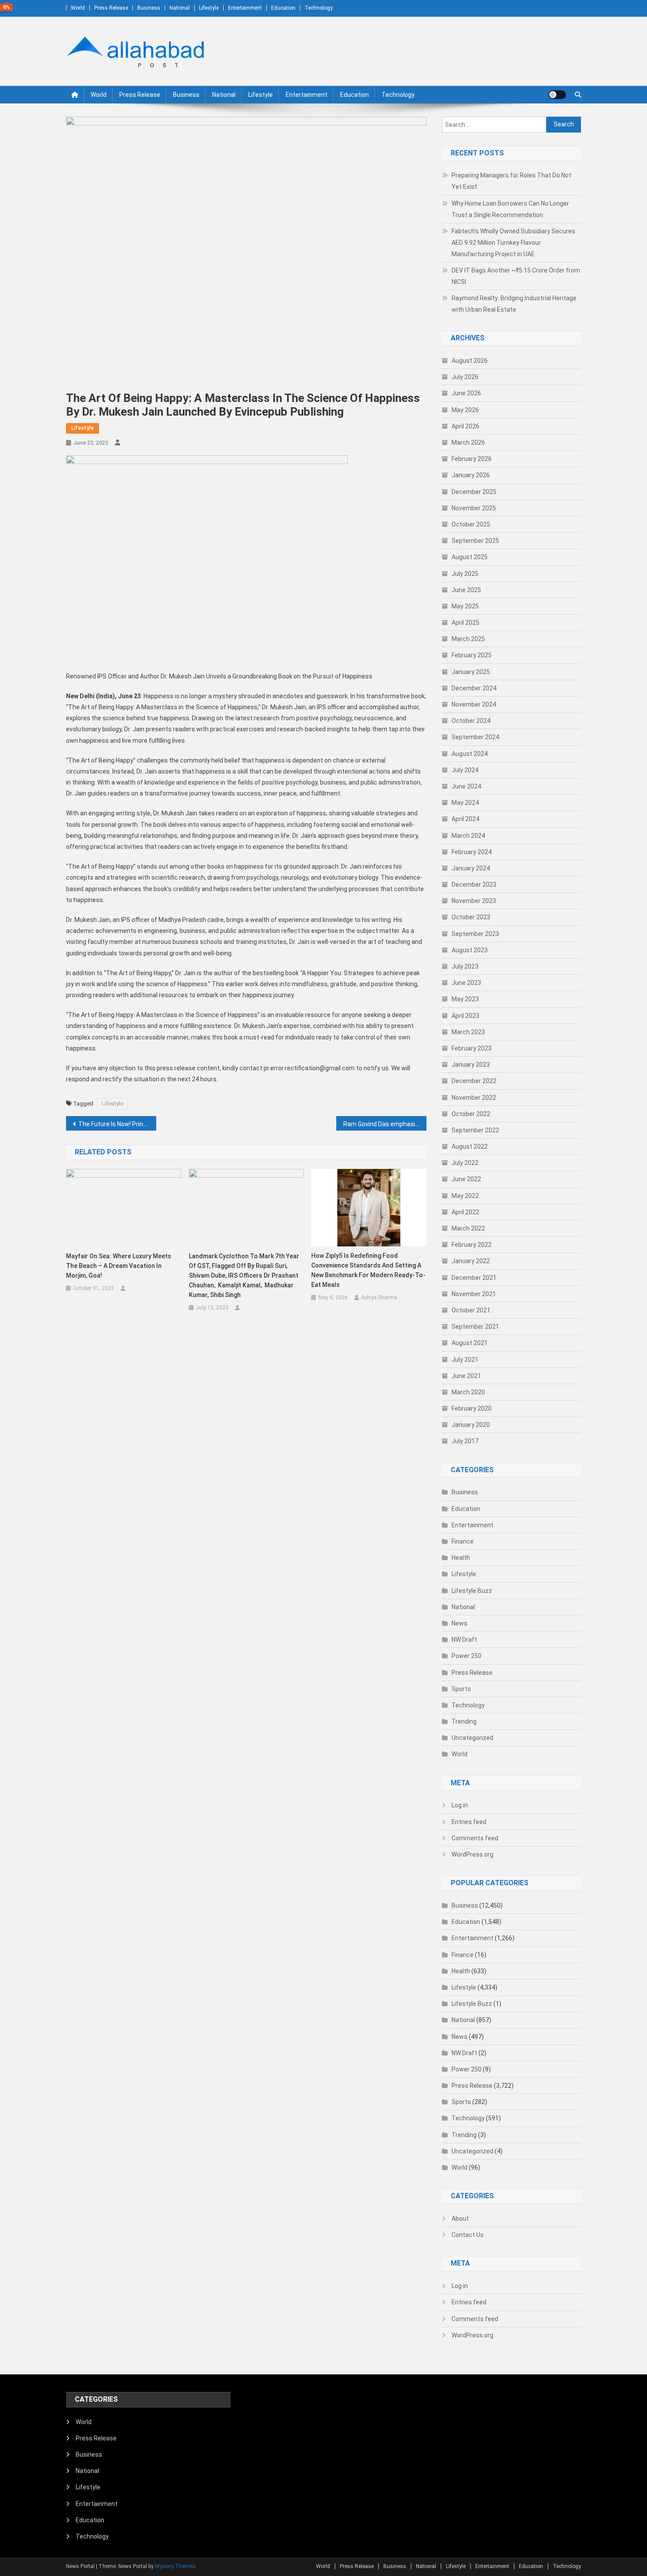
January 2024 (471, 868)
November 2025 (474, 508)
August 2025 (470, 557)
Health (461, 1558)
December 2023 (474, 884)
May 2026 (465, 410)
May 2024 (465, 803)
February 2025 (472, 655)
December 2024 (474, 688)
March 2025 (468, 639)
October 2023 (471, 917)
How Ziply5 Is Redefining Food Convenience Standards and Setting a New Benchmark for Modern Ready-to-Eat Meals (368, 1270)
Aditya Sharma (379, 1297)
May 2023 (465, 999)
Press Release (111, 8)
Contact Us (468, 2235)
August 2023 (470, 950)
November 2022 (474, 1098)
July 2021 (465, 1360)
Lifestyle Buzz (472, 1591)
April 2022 (465, 1212)
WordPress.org (472, 1854)
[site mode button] (557, 95)
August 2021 (470, 1343)
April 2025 (465, 623)
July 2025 (465, 574)
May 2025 (465, 606)
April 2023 (465, 1016)
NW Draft (464, 1640)
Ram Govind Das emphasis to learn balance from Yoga (385, 1124)
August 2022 (470, 1146)
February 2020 (472, 1408)
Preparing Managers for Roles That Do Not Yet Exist (511, 181)
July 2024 (465, 770)
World (78, 8)
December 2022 (474, 1081)
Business (149, 8)
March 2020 (468, 1392)
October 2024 (471, 721)
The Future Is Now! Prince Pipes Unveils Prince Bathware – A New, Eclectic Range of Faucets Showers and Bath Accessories (117, 1124)
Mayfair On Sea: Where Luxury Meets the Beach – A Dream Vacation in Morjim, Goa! (119, 1266)
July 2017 (465, 1441)
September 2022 (475, 1130)
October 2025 (471, 524)
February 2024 (472, 852)
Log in (460, 1805)
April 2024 (465, 819)
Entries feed (469, 1822)
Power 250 (467, 1656)
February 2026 (472, 459)
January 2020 (471, 1425)
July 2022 (465, 1163)
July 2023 (465, 966)
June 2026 (466, 393)
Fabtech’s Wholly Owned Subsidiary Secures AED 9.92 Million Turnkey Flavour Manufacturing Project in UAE (513, 243)
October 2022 (471, 1114)
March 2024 (468, 836)
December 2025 (474, 492)
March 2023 (468, 1032)
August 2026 (470, 361)
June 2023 (466, 983)
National (180, 8)
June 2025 (466, 590)
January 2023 (471, 1065)
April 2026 (465, 426)
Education (283, 8)
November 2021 (474, 1294)
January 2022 (471, 1261)
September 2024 (475, 737)
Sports (461, 1689)
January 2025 (471, 672)
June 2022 (466, 1179)
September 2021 (475, 1327)
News (460, 1623)
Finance (463, 1541)
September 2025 (475, 541)
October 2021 (471, 1310)
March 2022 (468, 1228)
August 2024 (470, 754)
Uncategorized (472, 1738)
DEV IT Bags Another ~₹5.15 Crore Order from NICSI (516, 276)
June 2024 (466, 786)
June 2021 (466, 1376)
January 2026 (471, 475)
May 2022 (465, 1196)
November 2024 (474, 704)
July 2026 (465, 377)
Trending (464, 1721)
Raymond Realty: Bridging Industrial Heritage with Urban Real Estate (514, 304)
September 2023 (475, 934)
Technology (319, 8)
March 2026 (468, 442)
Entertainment (245, 8)
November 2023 (474, 901)
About (460, 2219)
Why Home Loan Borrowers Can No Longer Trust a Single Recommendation (510, 209)
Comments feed (475, 1838)
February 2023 (472, 1048)
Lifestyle (209, 8)
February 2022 (472, 1245)
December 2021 (474, 1278)
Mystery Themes (175, 2566)
